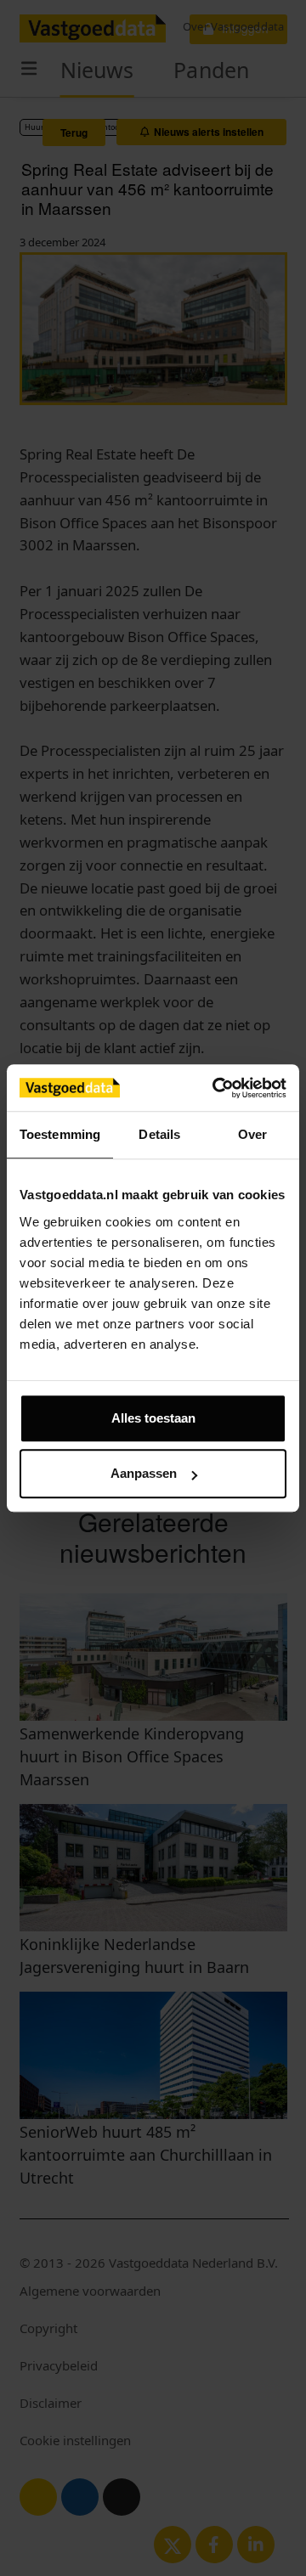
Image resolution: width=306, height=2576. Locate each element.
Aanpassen (144, 1473)
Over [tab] (252, 1134)
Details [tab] (159, 1134)
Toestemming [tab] (60, 1134)
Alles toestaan (153, 1418)
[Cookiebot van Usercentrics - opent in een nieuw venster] (216, 1088)
